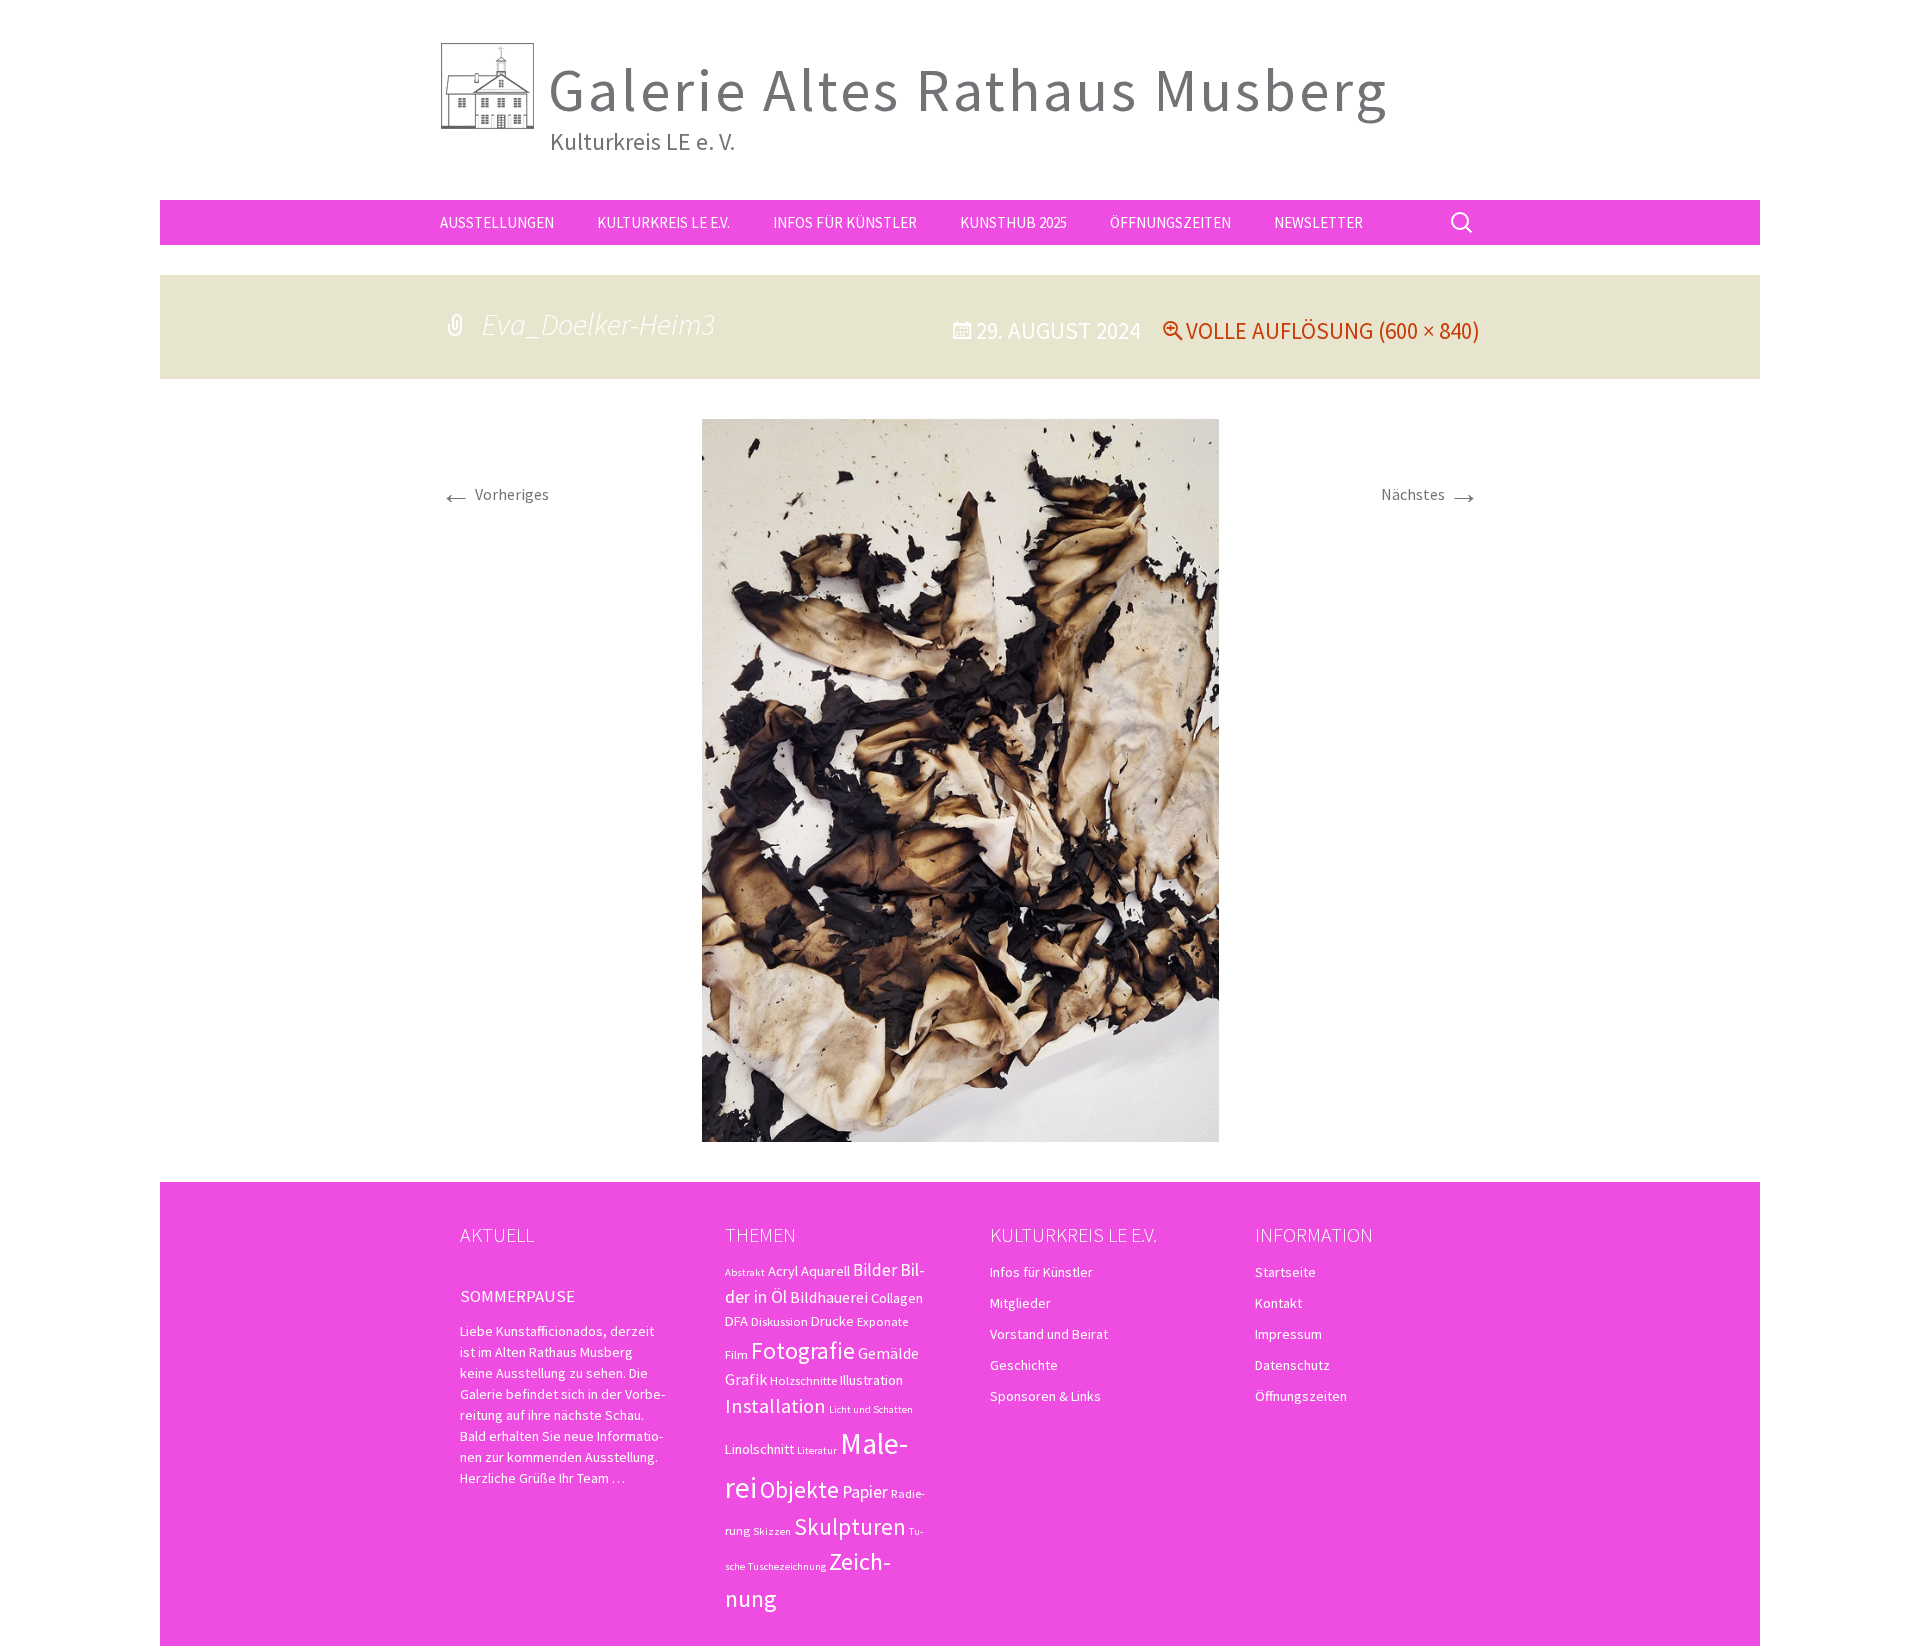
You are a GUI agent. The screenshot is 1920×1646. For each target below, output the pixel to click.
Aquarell (825, 1271)
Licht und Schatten (871, 1409)
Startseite (1285, 1272)
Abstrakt (745, 1272)
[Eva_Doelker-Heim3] (960, 778)
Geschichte (1024, 1365)
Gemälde (888, 1353)
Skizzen (772, 1531)
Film (736, 1354)
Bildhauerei (829, 1297)
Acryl (783, 1271)
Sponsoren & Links (1045, 1396)
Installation (775, 1406)
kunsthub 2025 (1013, 222)
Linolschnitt (759, 1449)
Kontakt (1278, 1303)
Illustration (871, 1380)
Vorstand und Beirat (1049, 1334)
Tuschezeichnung (787, 1566)
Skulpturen (850, 1526)
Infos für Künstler (845, 222)
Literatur (817, 1450)
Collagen (897, 1298)
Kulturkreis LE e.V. (663, 222)
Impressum (1288, 1334)
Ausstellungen (497, 222)
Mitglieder (1020, 1303)
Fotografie (803, 1350)
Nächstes (1430, 494)
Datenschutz (1292, 1365)
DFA (736, 1321)
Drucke (832, 1321)
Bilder (875, 1270)
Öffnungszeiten (1170, 222)
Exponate (882, 1321)
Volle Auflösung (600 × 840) (1333, 330)
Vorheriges (494, 494)
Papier (865, 1491)
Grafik (746, 1379)
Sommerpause (517, 1296)
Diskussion (779, 1321)
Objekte (799, 1489)
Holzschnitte (803, 1380)
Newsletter (1318, 222)
